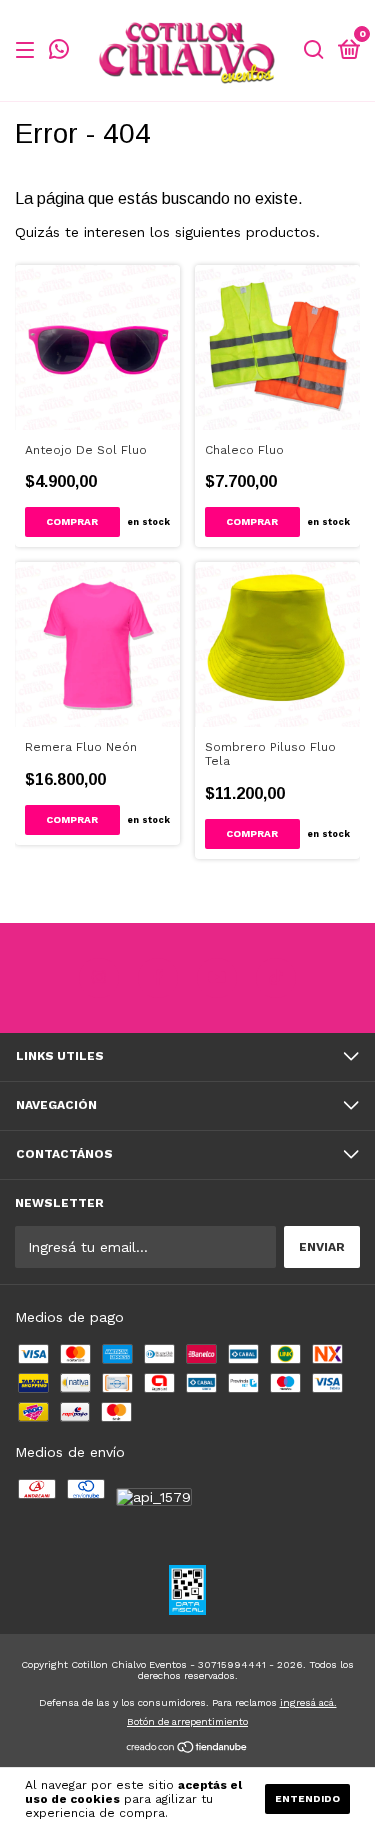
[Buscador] (314, 51)
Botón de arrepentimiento (187, 1721)
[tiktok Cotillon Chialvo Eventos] (276, 978)
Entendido (307, 1798)
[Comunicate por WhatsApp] (59, 53)
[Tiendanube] (187, 1749)
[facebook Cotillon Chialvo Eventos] (158, 978)
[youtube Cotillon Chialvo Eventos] (217, 978)
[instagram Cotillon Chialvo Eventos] (99, 978)
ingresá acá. (308, 1702)
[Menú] (28, 51)
